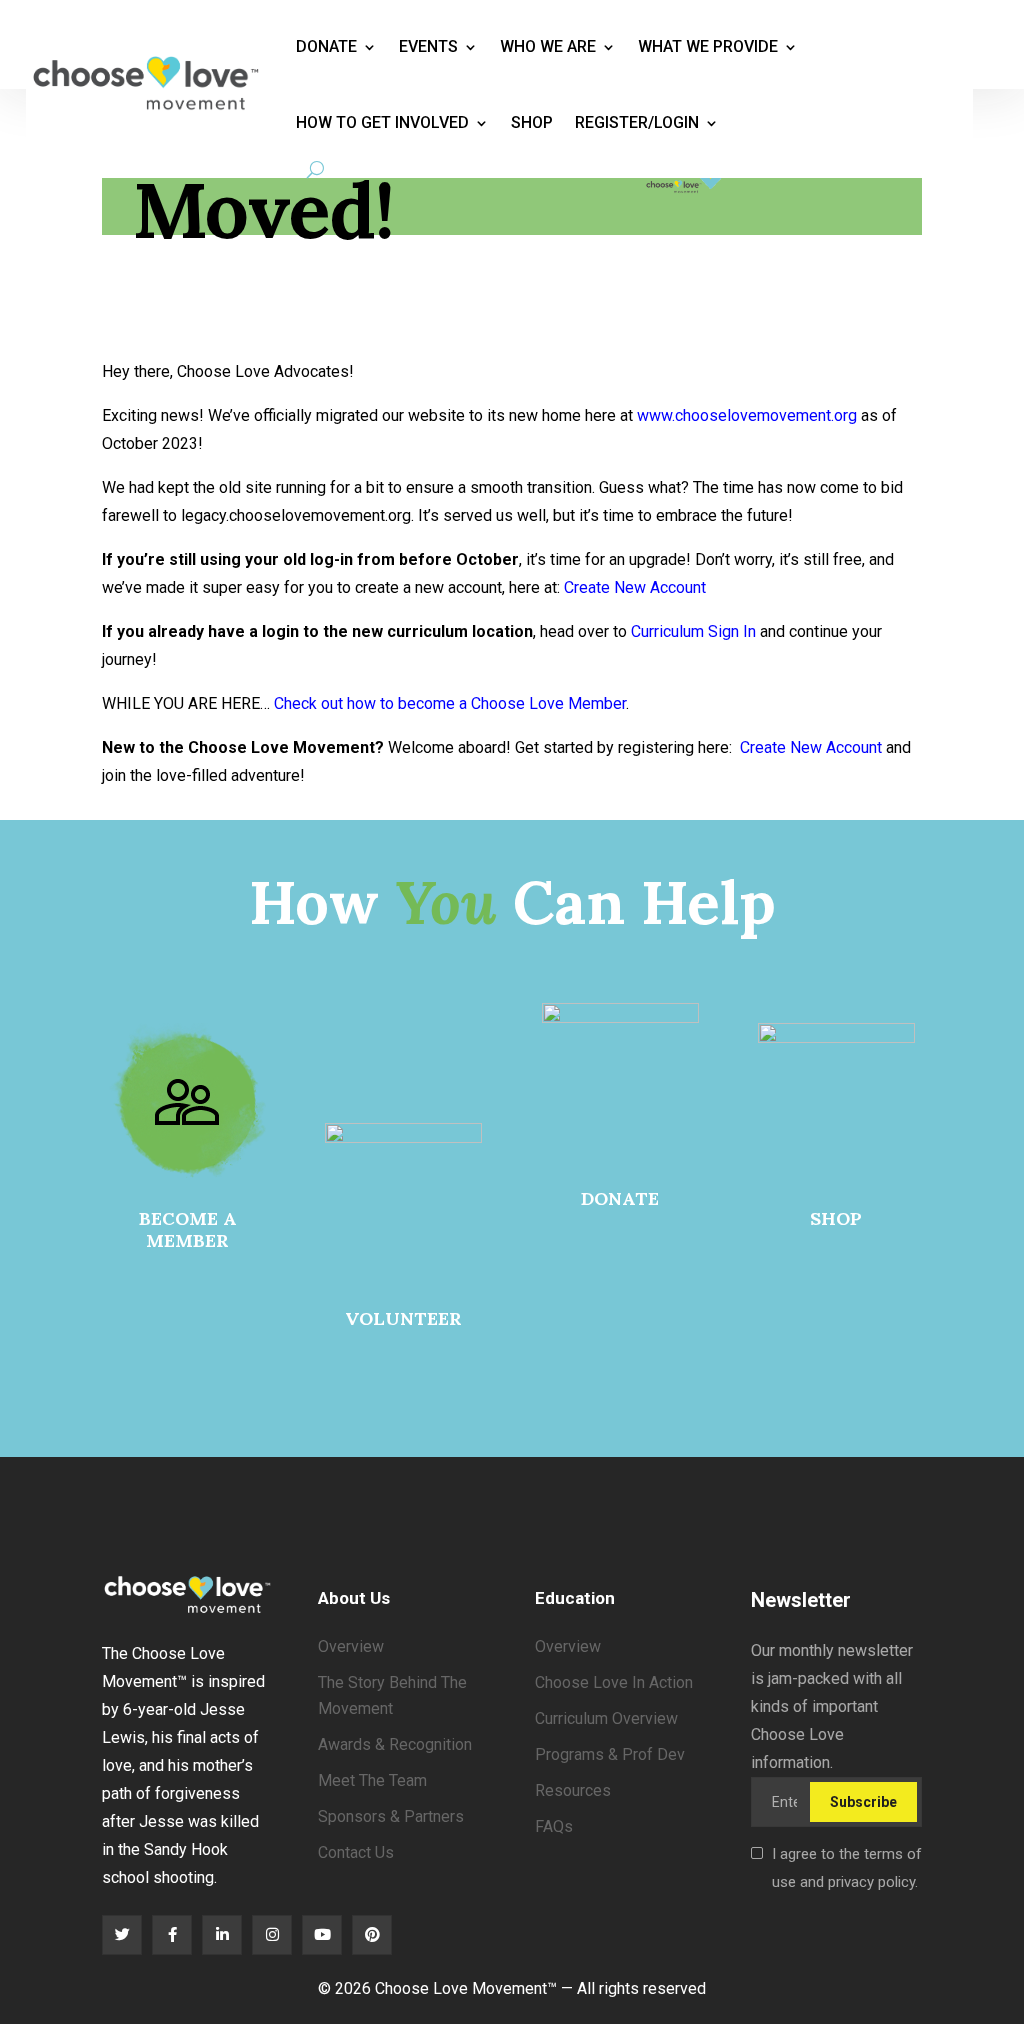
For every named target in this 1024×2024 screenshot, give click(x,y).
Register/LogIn (637, 122)
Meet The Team (372, 1780)
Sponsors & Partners (391, 1816)
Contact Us (356, 1852)
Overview (351, 1646)
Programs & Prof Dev (610, 1754)
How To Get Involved (382, 122)
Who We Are (548, 46)
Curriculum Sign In (693, 631)
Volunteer (403, 1318)
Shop (532, 122)
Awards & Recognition (395, 1744)
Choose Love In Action (614, 1682)
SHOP (836, 1218)
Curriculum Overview (606, 1718)
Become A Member (188, 1229)
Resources (573, 1790)
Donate (326, 46)
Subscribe (863, 1802)
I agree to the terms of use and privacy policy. (847, 1868)
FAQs (554, 1826)
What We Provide (708, 46)
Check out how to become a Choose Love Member (450, 703)
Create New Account (635, 587)
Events (428, 46)
